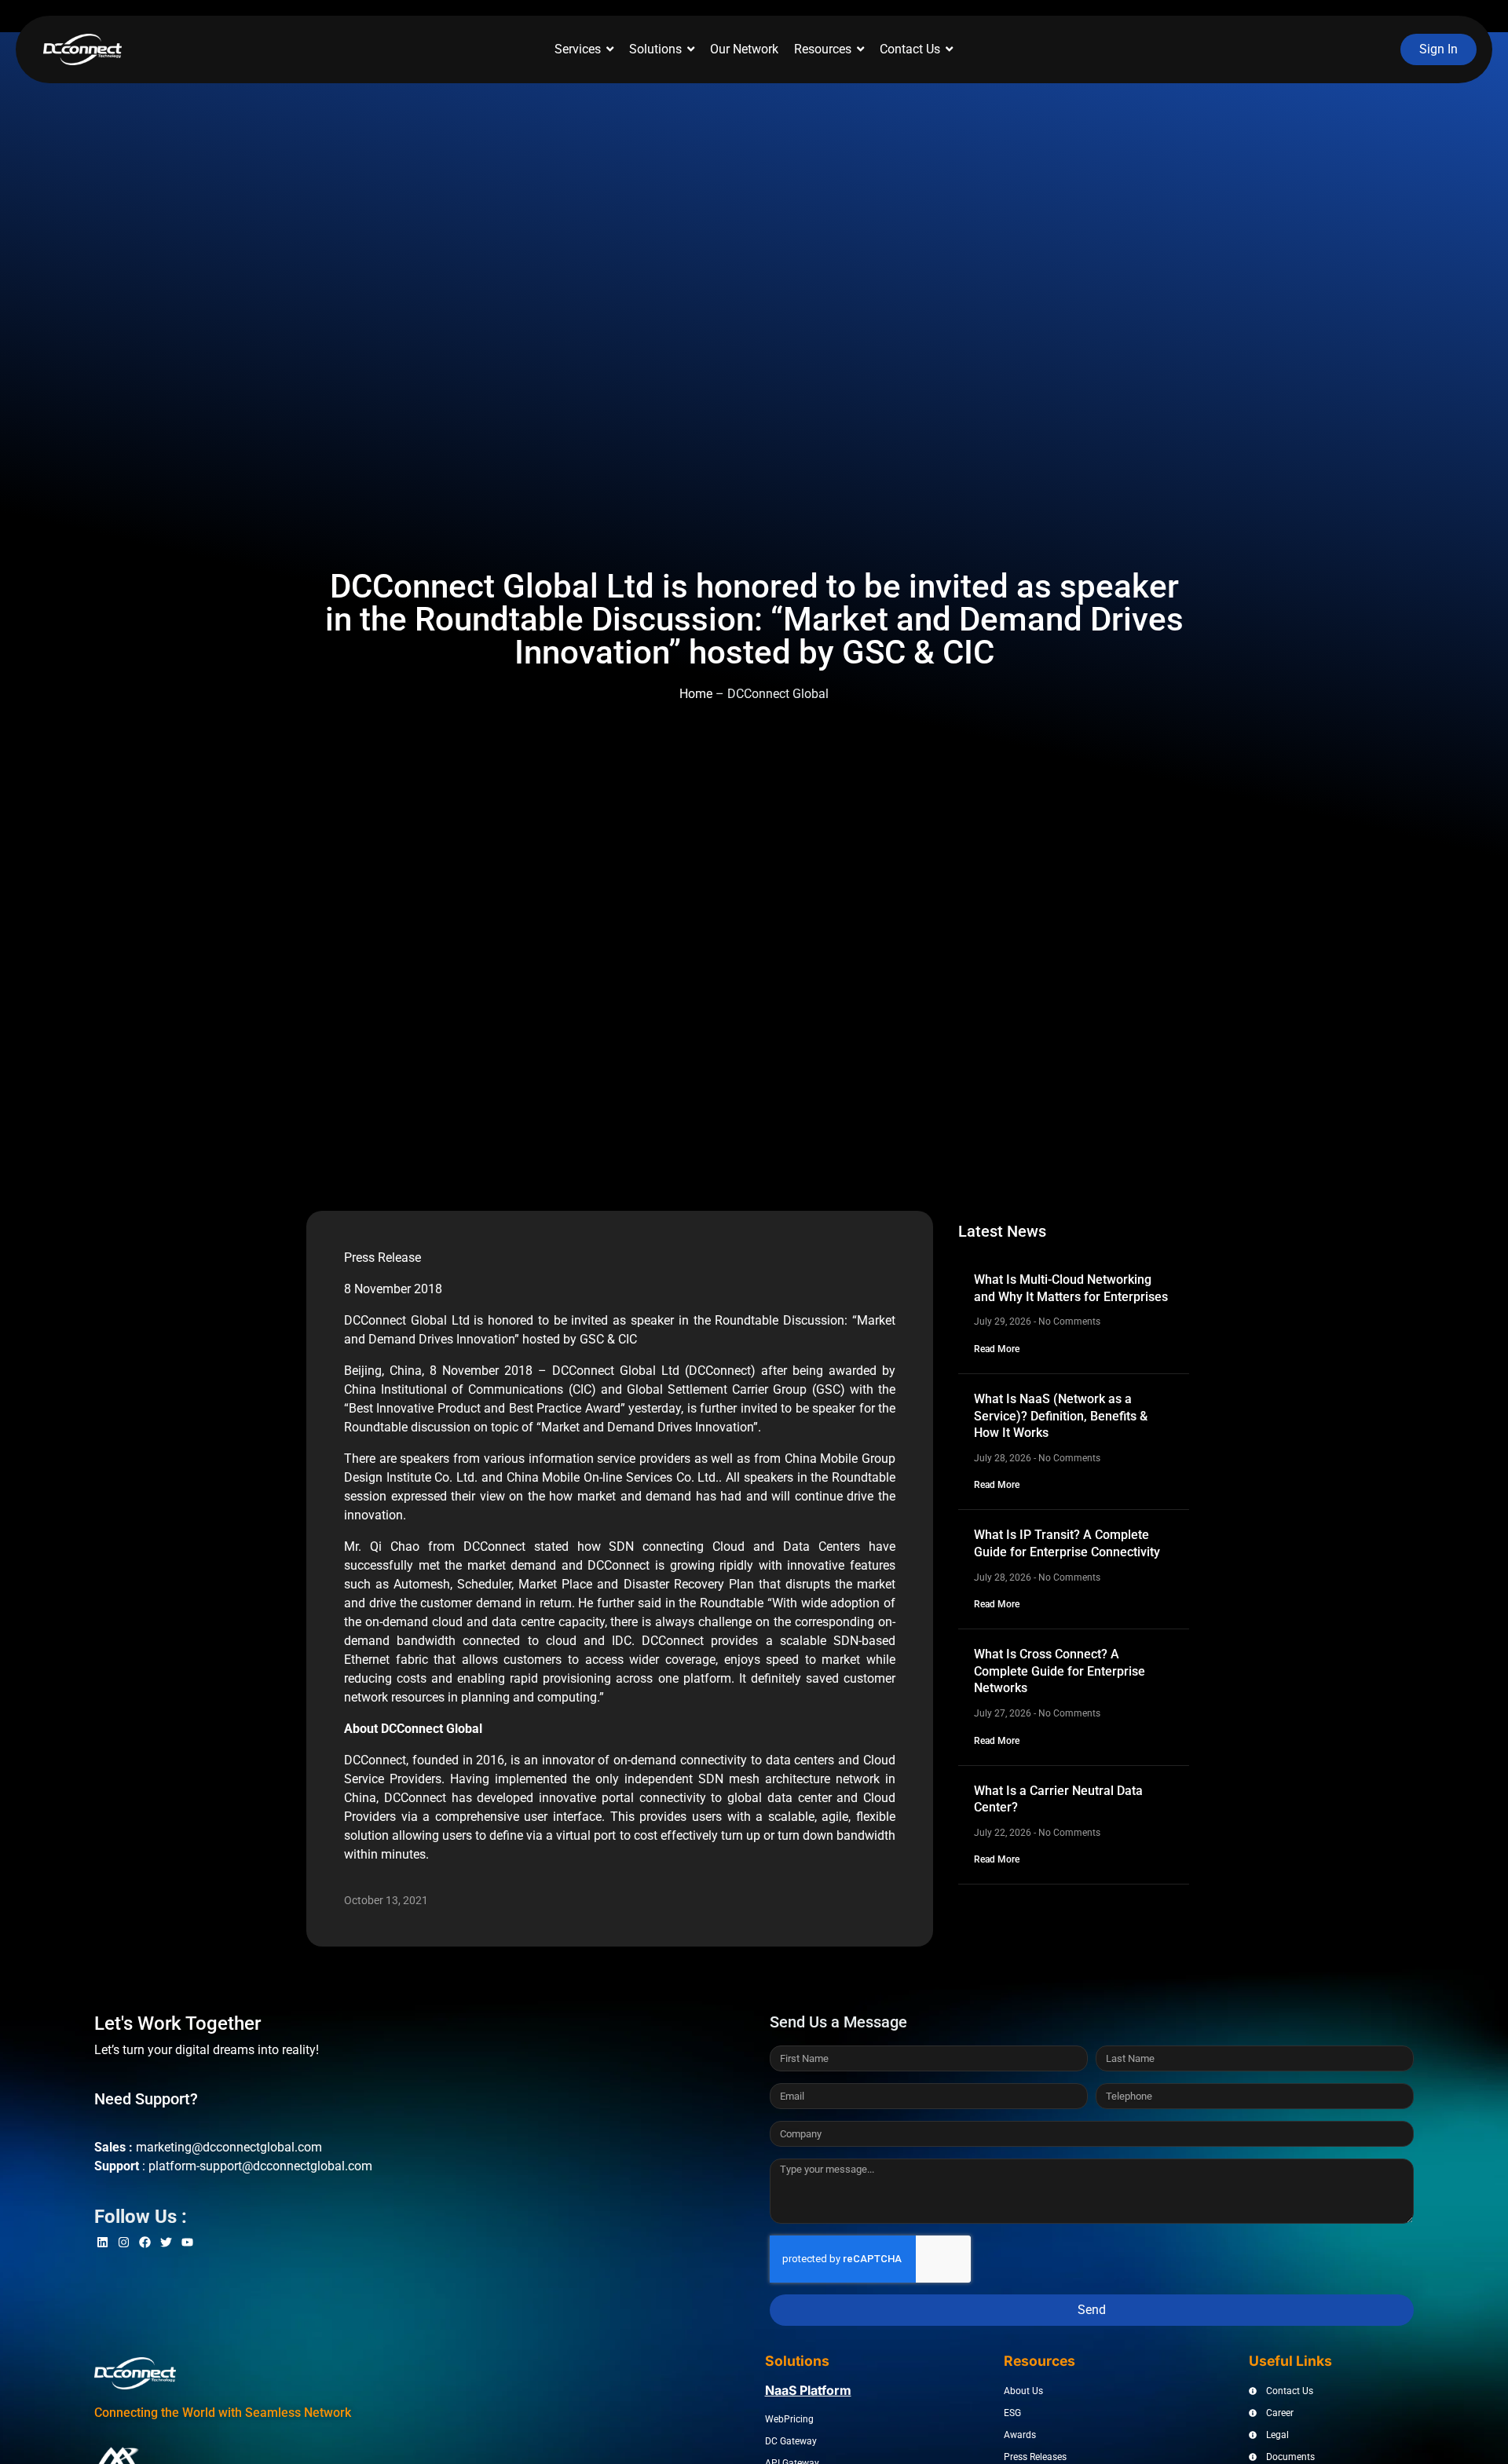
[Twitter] (166, 2242)
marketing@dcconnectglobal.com (229, 2147)
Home (696, 694)
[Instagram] (124, 2242)
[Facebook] (145, 2242)
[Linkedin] (102, 2242)
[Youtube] (187, 2242)
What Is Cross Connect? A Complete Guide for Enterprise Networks (1060, 1671)
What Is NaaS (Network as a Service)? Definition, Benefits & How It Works (1061, 1416)
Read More (997, 1349)
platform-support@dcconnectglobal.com (260, 2166)
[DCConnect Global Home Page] (82, 49)
